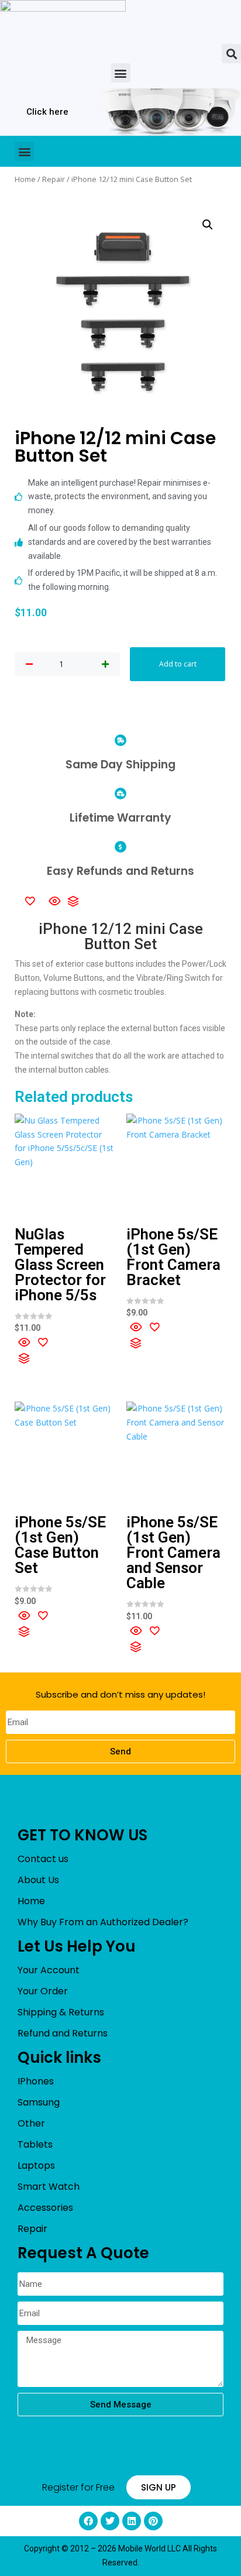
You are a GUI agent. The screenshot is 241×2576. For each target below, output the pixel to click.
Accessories (45, 2208)
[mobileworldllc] (63, 22)
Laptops (36, 2165)
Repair (54, 179)
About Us (38, 1880)
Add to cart (178, 664)
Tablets (35, 2144)
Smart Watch (49, 2187)
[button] (231, 54)
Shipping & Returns (61, 2012)
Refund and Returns (63, 2033)
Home (25, 179)
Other (31, 2123)
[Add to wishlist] (30, 901)
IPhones (36, 2081)
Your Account (49, 1970)
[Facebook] (88, 2521)
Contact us (43, 1859)
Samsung (39, 2102)
